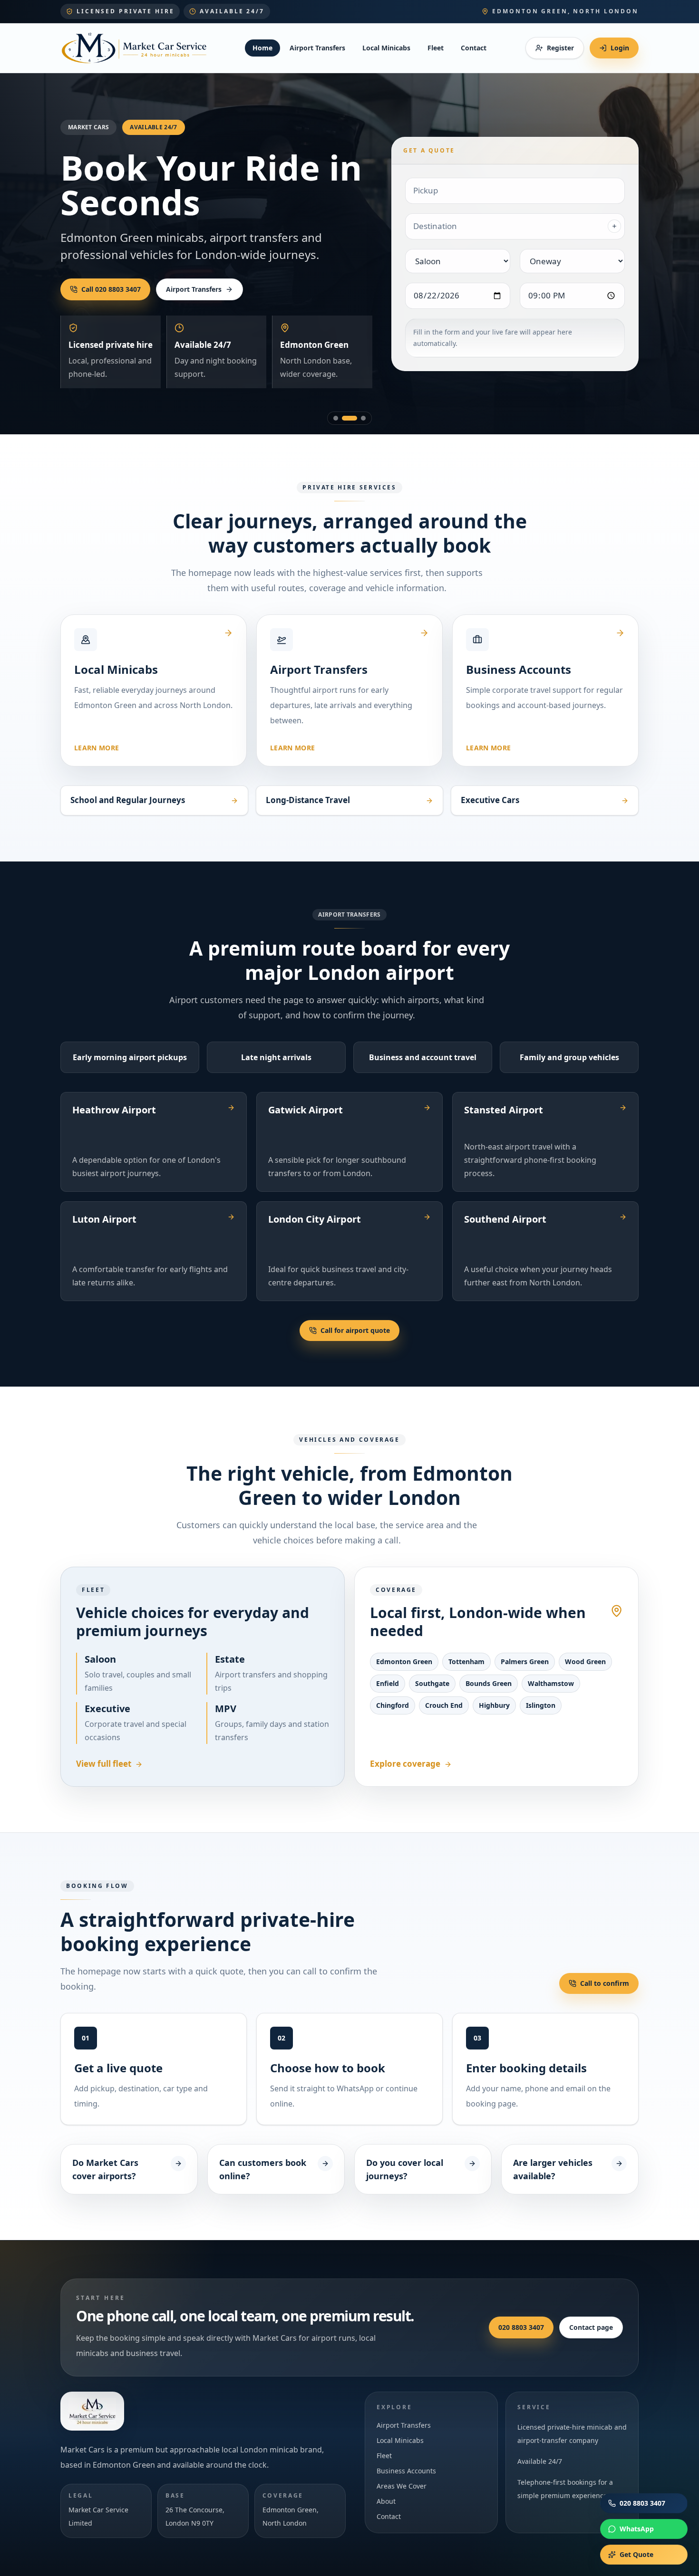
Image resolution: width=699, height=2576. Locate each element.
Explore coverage (405, 1764)
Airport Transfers (317, 48)
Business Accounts (406, 2471)
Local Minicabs (386, 48)
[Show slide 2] (349, 418)
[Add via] (614, 226)
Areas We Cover (402, 2486)
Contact (474, 48)
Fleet (436, 48)
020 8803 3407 (521, 2327)
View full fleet (104, 1764)
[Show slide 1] (336, 418)
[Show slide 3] (363, 418)
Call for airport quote (355, 1330)
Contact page (591, 2327)
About (386, 2501)
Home (262, 48)
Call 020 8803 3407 (111, 289)
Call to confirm (605, 1983)
